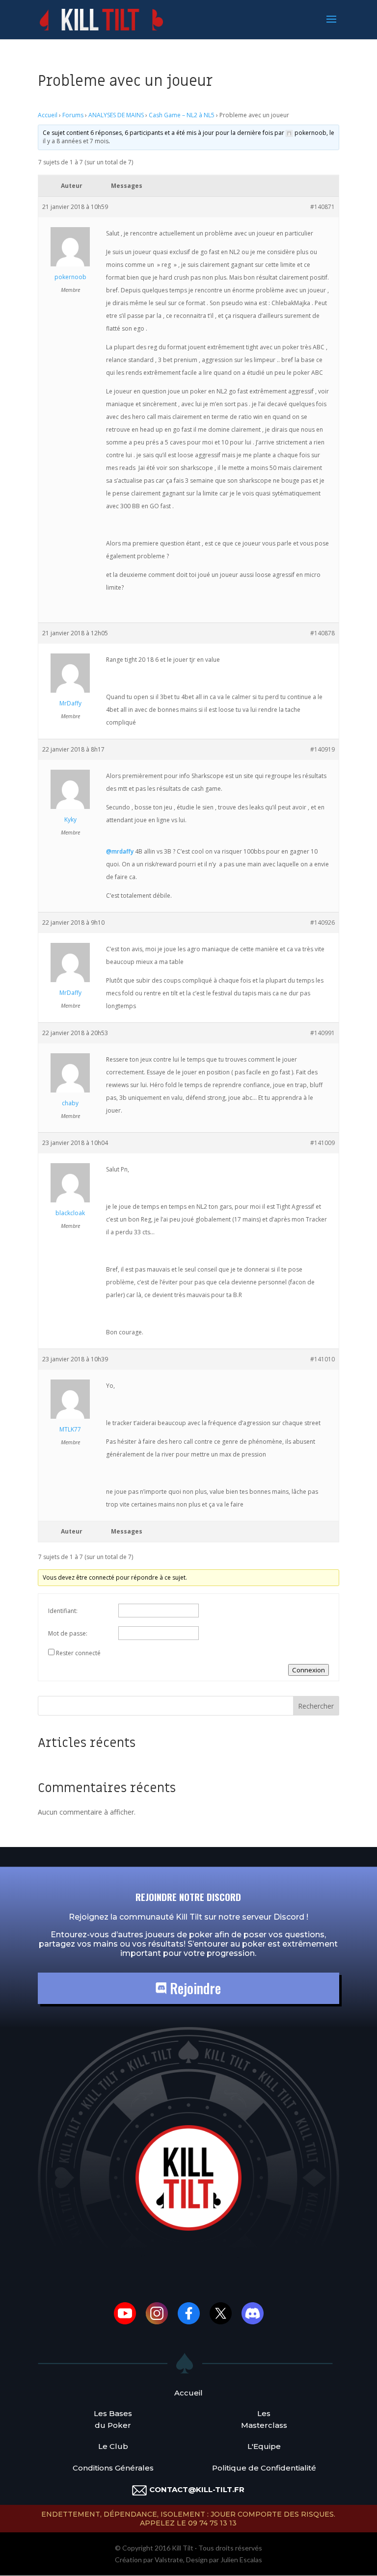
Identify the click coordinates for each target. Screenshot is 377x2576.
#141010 (323, 1359)
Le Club (113, 2446)
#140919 (323, 749)
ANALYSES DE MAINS (116, 115)
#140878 (323, 633)
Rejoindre (194, 1988)
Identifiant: (63, 1611)
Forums (73, 115)
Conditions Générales (113, 2468)
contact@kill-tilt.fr (197, 2489)
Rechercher (316, 1706)
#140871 (323, 207)
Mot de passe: (68, 1633)
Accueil (48, 115)
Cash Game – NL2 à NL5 (182, 115)
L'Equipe (264, 2446)
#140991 (323, 1033)
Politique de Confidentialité (264, 2468)
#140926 (323, 923)
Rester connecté (78, 1653)
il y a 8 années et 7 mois (76, 141)
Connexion (309, 1670)
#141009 (323, 1143)
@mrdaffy (120, 851)
